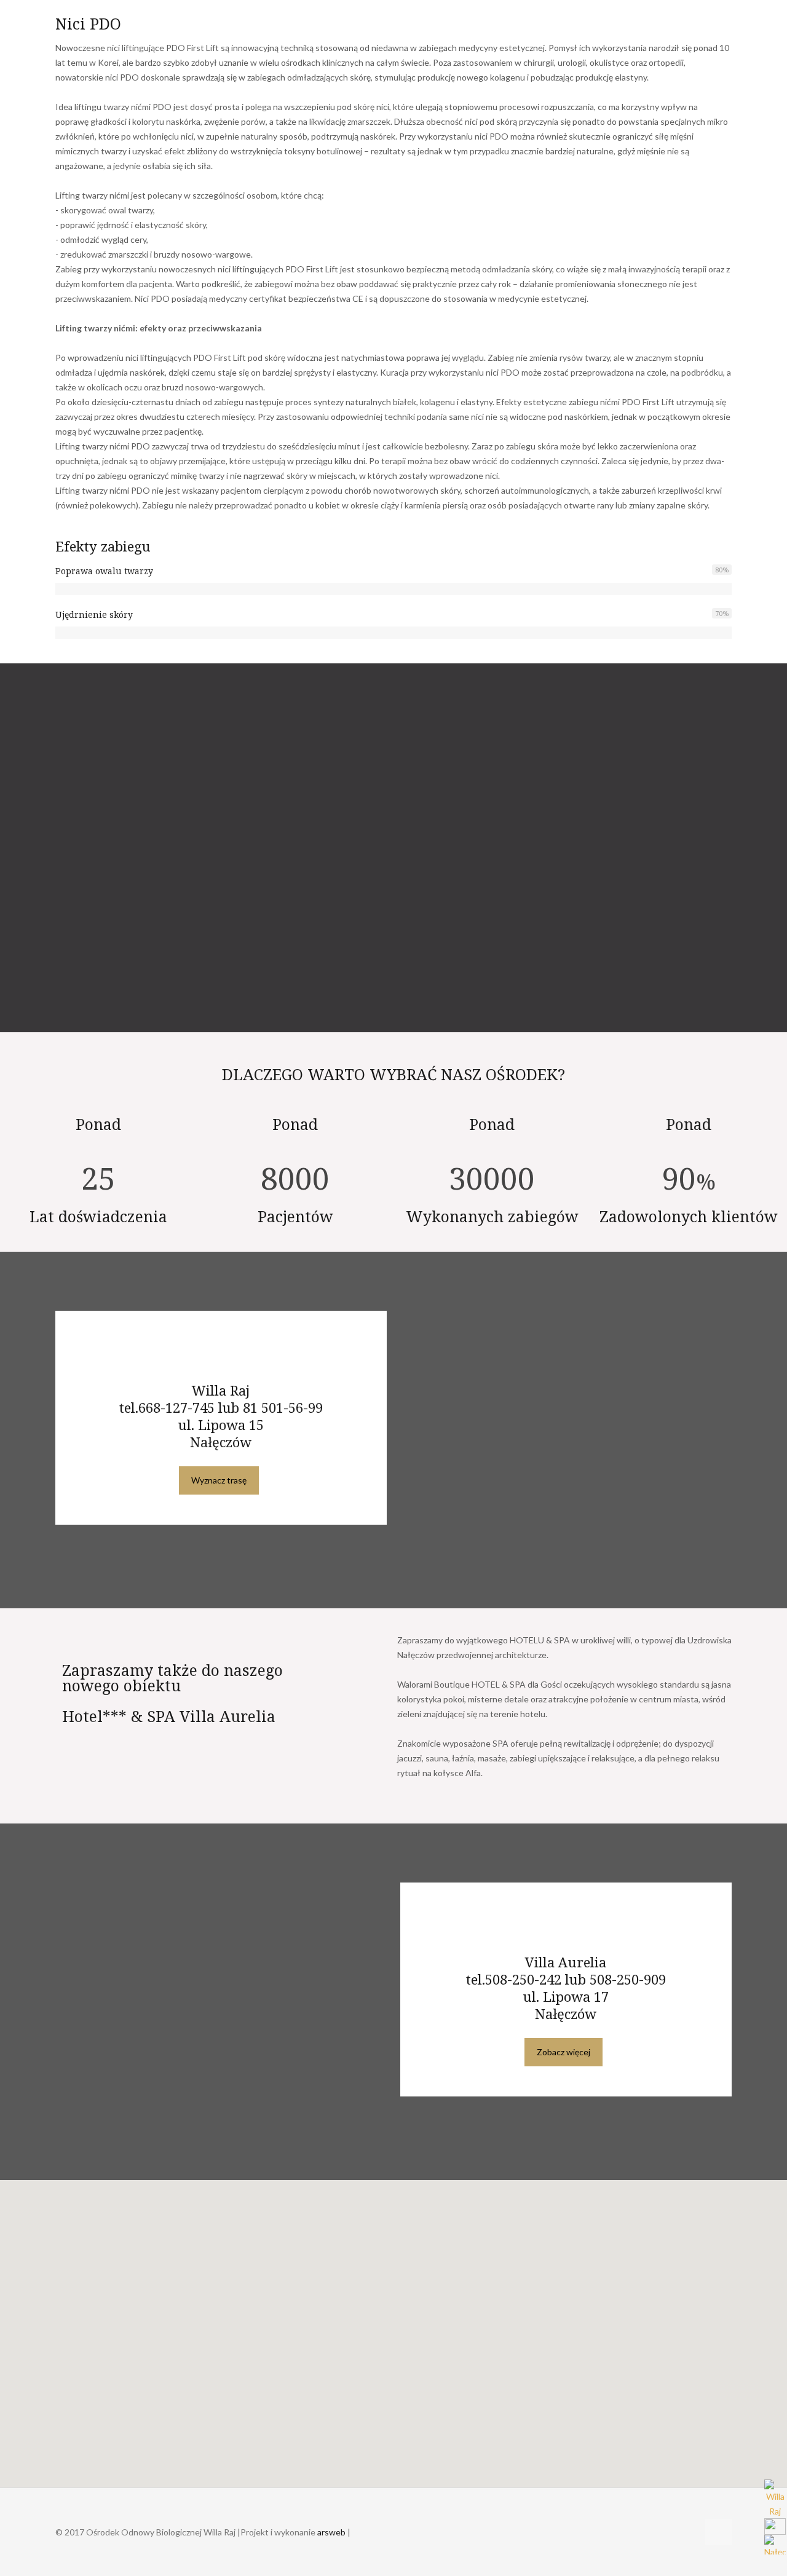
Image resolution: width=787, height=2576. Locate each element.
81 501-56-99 (283, 1407)
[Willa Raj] (776, 2499)
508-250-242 (523, 1979)
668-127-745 (176, 1407)
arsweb (331, 2532)
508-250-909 (628, 1979)
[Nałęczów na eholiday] (776, 2545)
